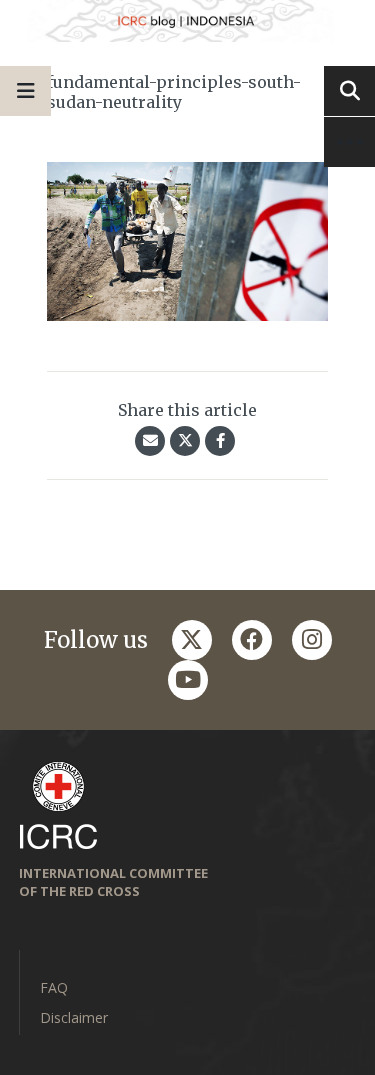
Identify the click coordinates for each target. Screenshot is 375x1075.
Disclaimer (74, 1017)
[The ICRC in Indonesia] (187, 21)
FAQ (54, 987)
